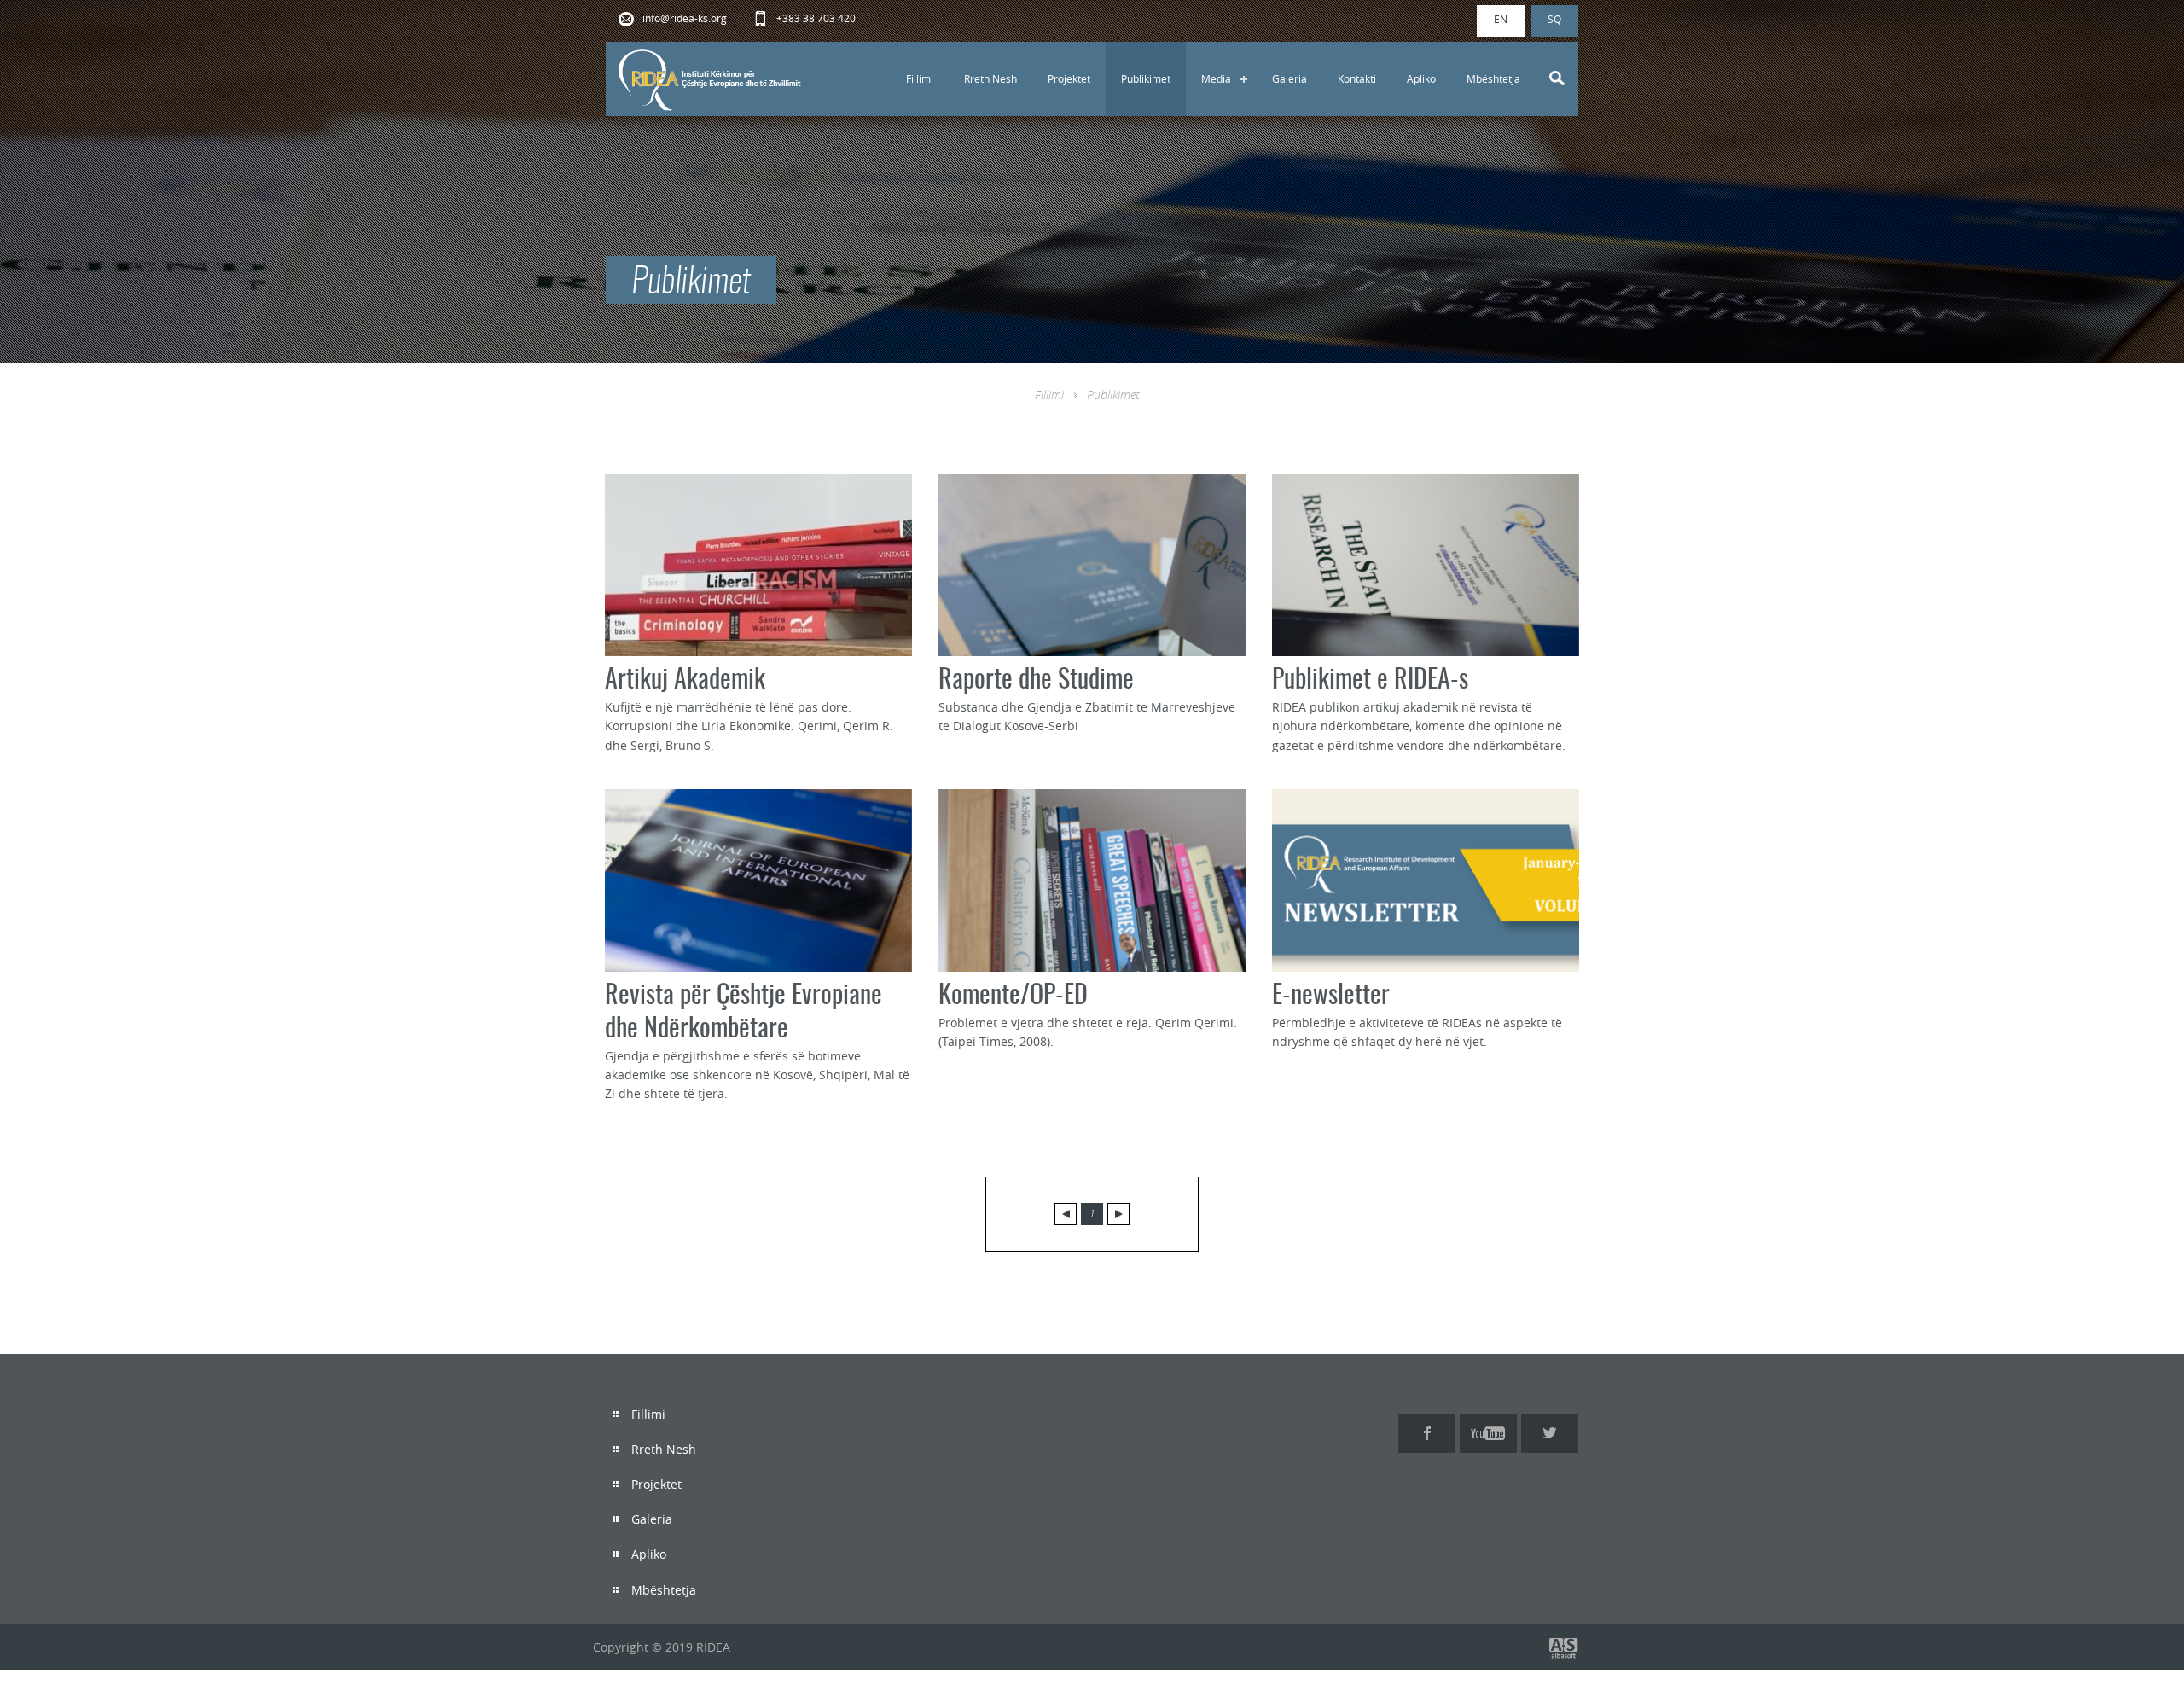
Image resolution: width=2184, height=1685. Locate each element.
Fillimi (920, 78)
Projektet (1069, 78)
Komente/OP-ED (1013, 996)
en (1501, 19)
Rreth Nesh (990, 78)
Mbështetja (1493, 78)
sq (1554, 19)
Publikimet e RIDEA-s (1370, 681)
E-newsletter (1331, 996)
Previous (1066, 1214)
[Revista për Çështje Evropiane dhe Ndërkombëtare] (758, 880)
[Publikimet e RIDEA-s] (1426, 565)
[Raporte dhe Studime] (1092, 565)
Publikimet (1146, 78)
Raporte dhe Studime (1036, 681)
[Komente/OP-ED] (1092, 880)
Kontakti (1357, 78)
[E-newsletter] (1426, 880)
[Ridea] (711, 79)
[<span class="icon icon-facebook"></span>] (1427, 1433)
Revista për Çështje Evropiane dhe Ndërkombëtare (743, 1013)
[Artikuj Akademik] (758, 565)
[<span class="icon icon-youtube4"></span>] (1488, 1433)
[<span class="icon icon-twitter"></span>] (1550, 1433)
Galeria (1289, 78)
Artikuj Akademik (685, 681)
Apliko (1421, 78)
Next (1118, 1214)
